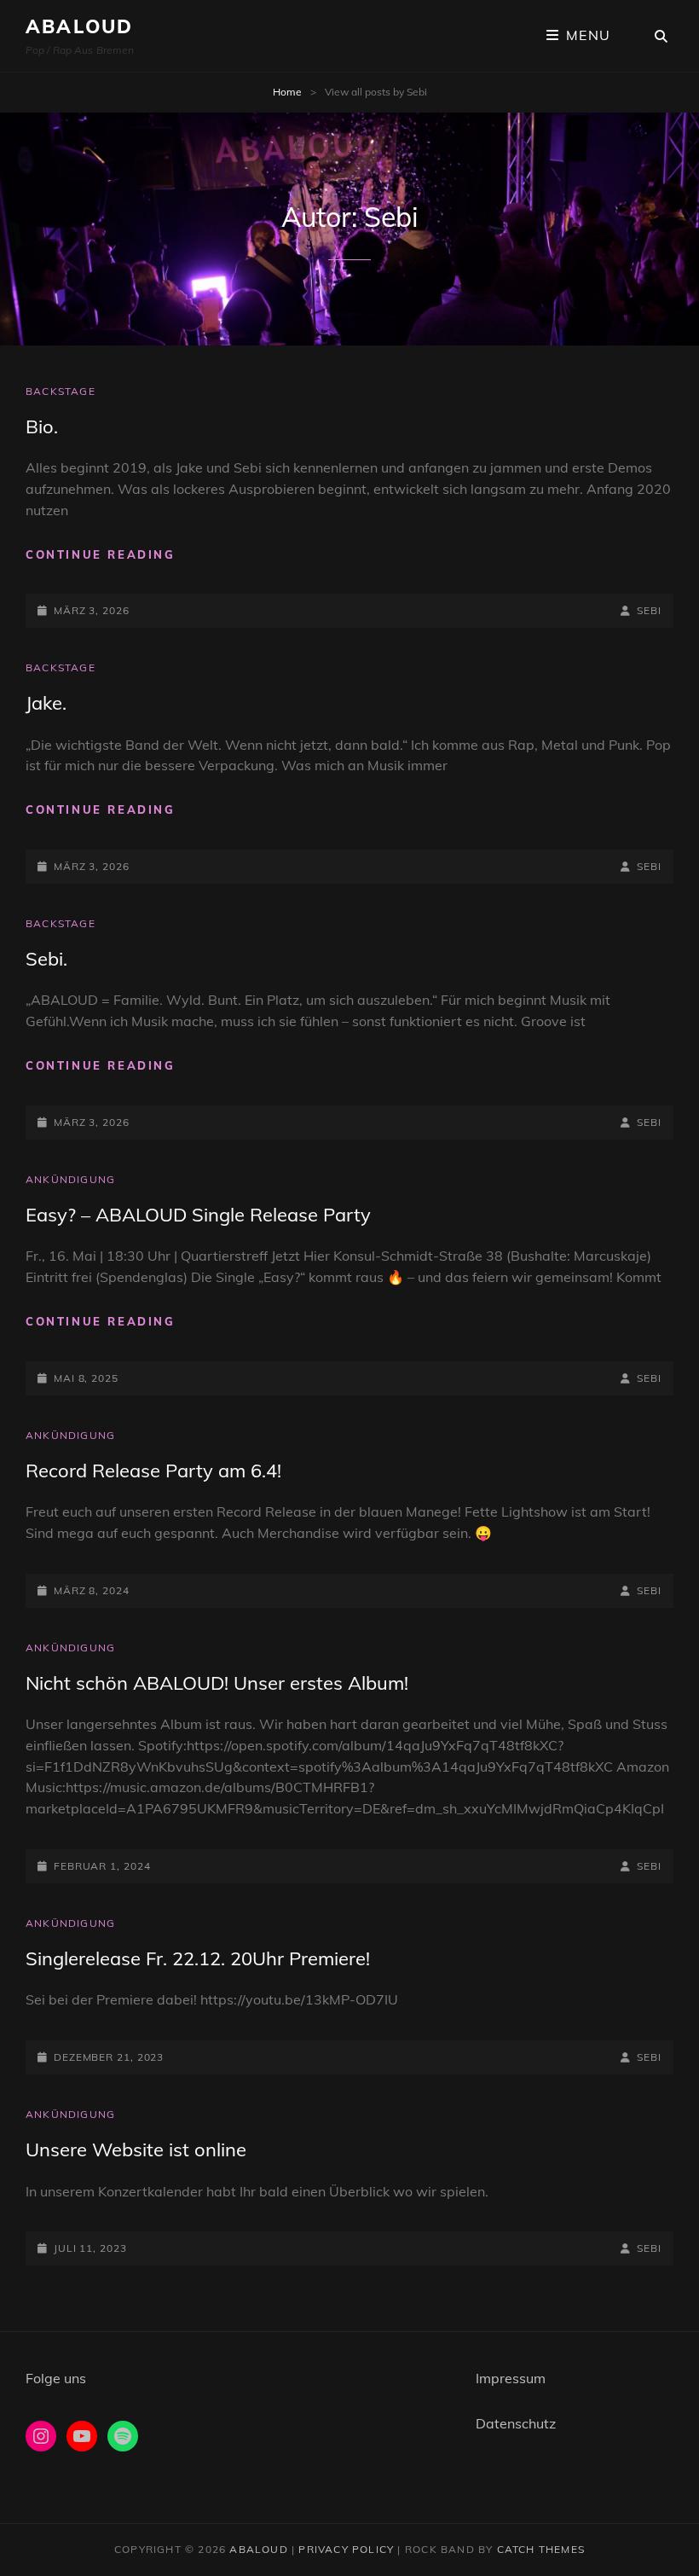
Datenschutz (516, 2423)
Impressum (511, 2378)
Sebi (649, 610)
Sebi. (46, 959)
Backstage (61, 391)
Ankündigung (70, 1179)
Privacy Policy (346, 2549)
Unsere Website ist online (136, 2150)
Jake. (46, 703)
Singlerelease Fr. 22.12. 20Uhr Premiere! (198, 1958)
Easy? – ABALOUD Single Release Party (198, 1215)
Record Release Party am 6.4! (153, 1471)
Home (287, 92)
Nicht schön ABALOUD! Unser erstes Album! (217, 1683)
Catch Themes (541, 2549)
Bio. (42, 426)
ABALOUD (79, 26)
